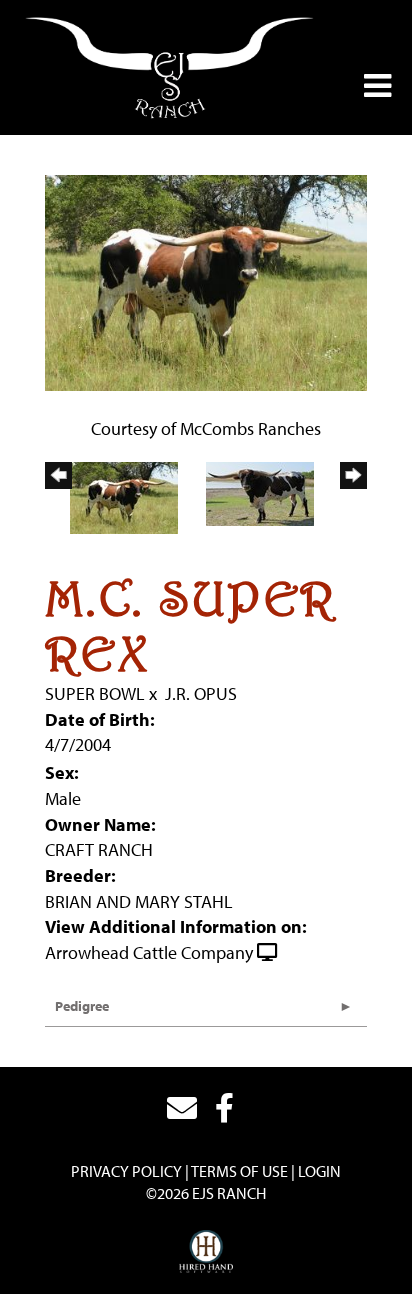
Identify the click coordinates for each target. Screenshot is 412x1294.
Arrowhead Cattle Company (149, 952)
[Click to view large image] (206, 280)
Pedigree (82, 1006)
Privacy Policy (126, 1171)
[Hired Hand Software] (206, 1252)
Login (319, 1171)
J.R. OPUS (201, 693)
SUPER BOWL (95, 693)
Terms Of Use (239, 1171)
